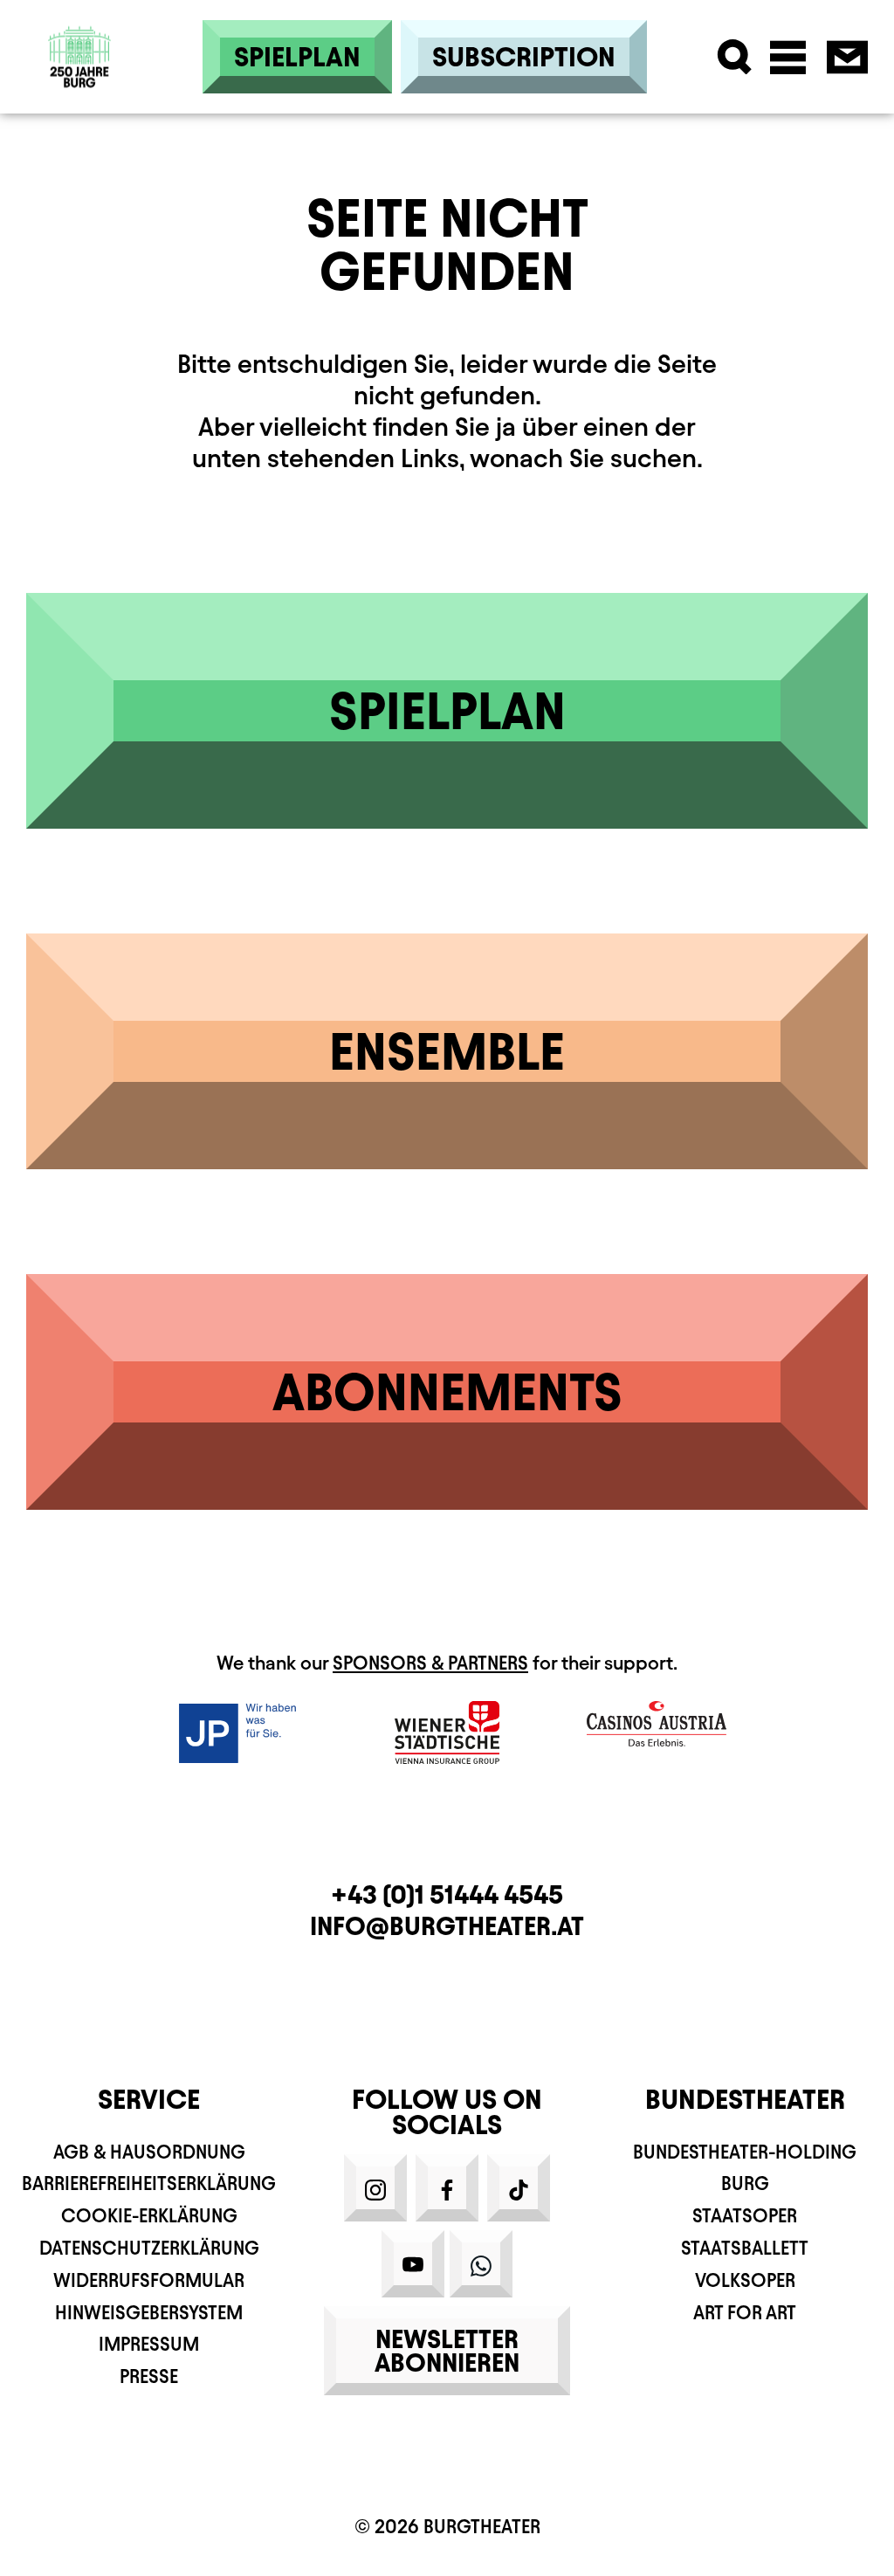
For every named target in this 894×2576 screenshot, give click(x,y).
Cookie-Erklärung (149, 2216)
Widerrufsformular (149, 2280)
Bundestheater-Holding (745, 2152)
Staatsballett (745, 2248)
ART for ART (745, 2313)
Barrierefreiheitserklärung (149, 2183)
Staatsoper (745, 2216)
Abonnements (447, 1392)
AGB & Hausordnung (149, 2152)
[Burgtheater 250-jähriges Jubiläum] (80, 57)
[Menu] (788, 57)
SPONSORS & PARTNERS (430, 1663)
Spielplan (297, 57)
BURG (745, 2183)
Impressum (149, 2344)
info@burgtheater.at (447, 1926)
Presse (149, 2376)
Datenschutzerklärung (149, 2248)
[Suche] (735, 57)
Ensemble (447, 1051)
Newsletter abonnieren (447, 2351)
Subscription (524, 57)
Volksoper (745, 2280)
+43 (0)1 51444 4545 (447, 1894)
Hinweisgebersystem (149, 2313)
